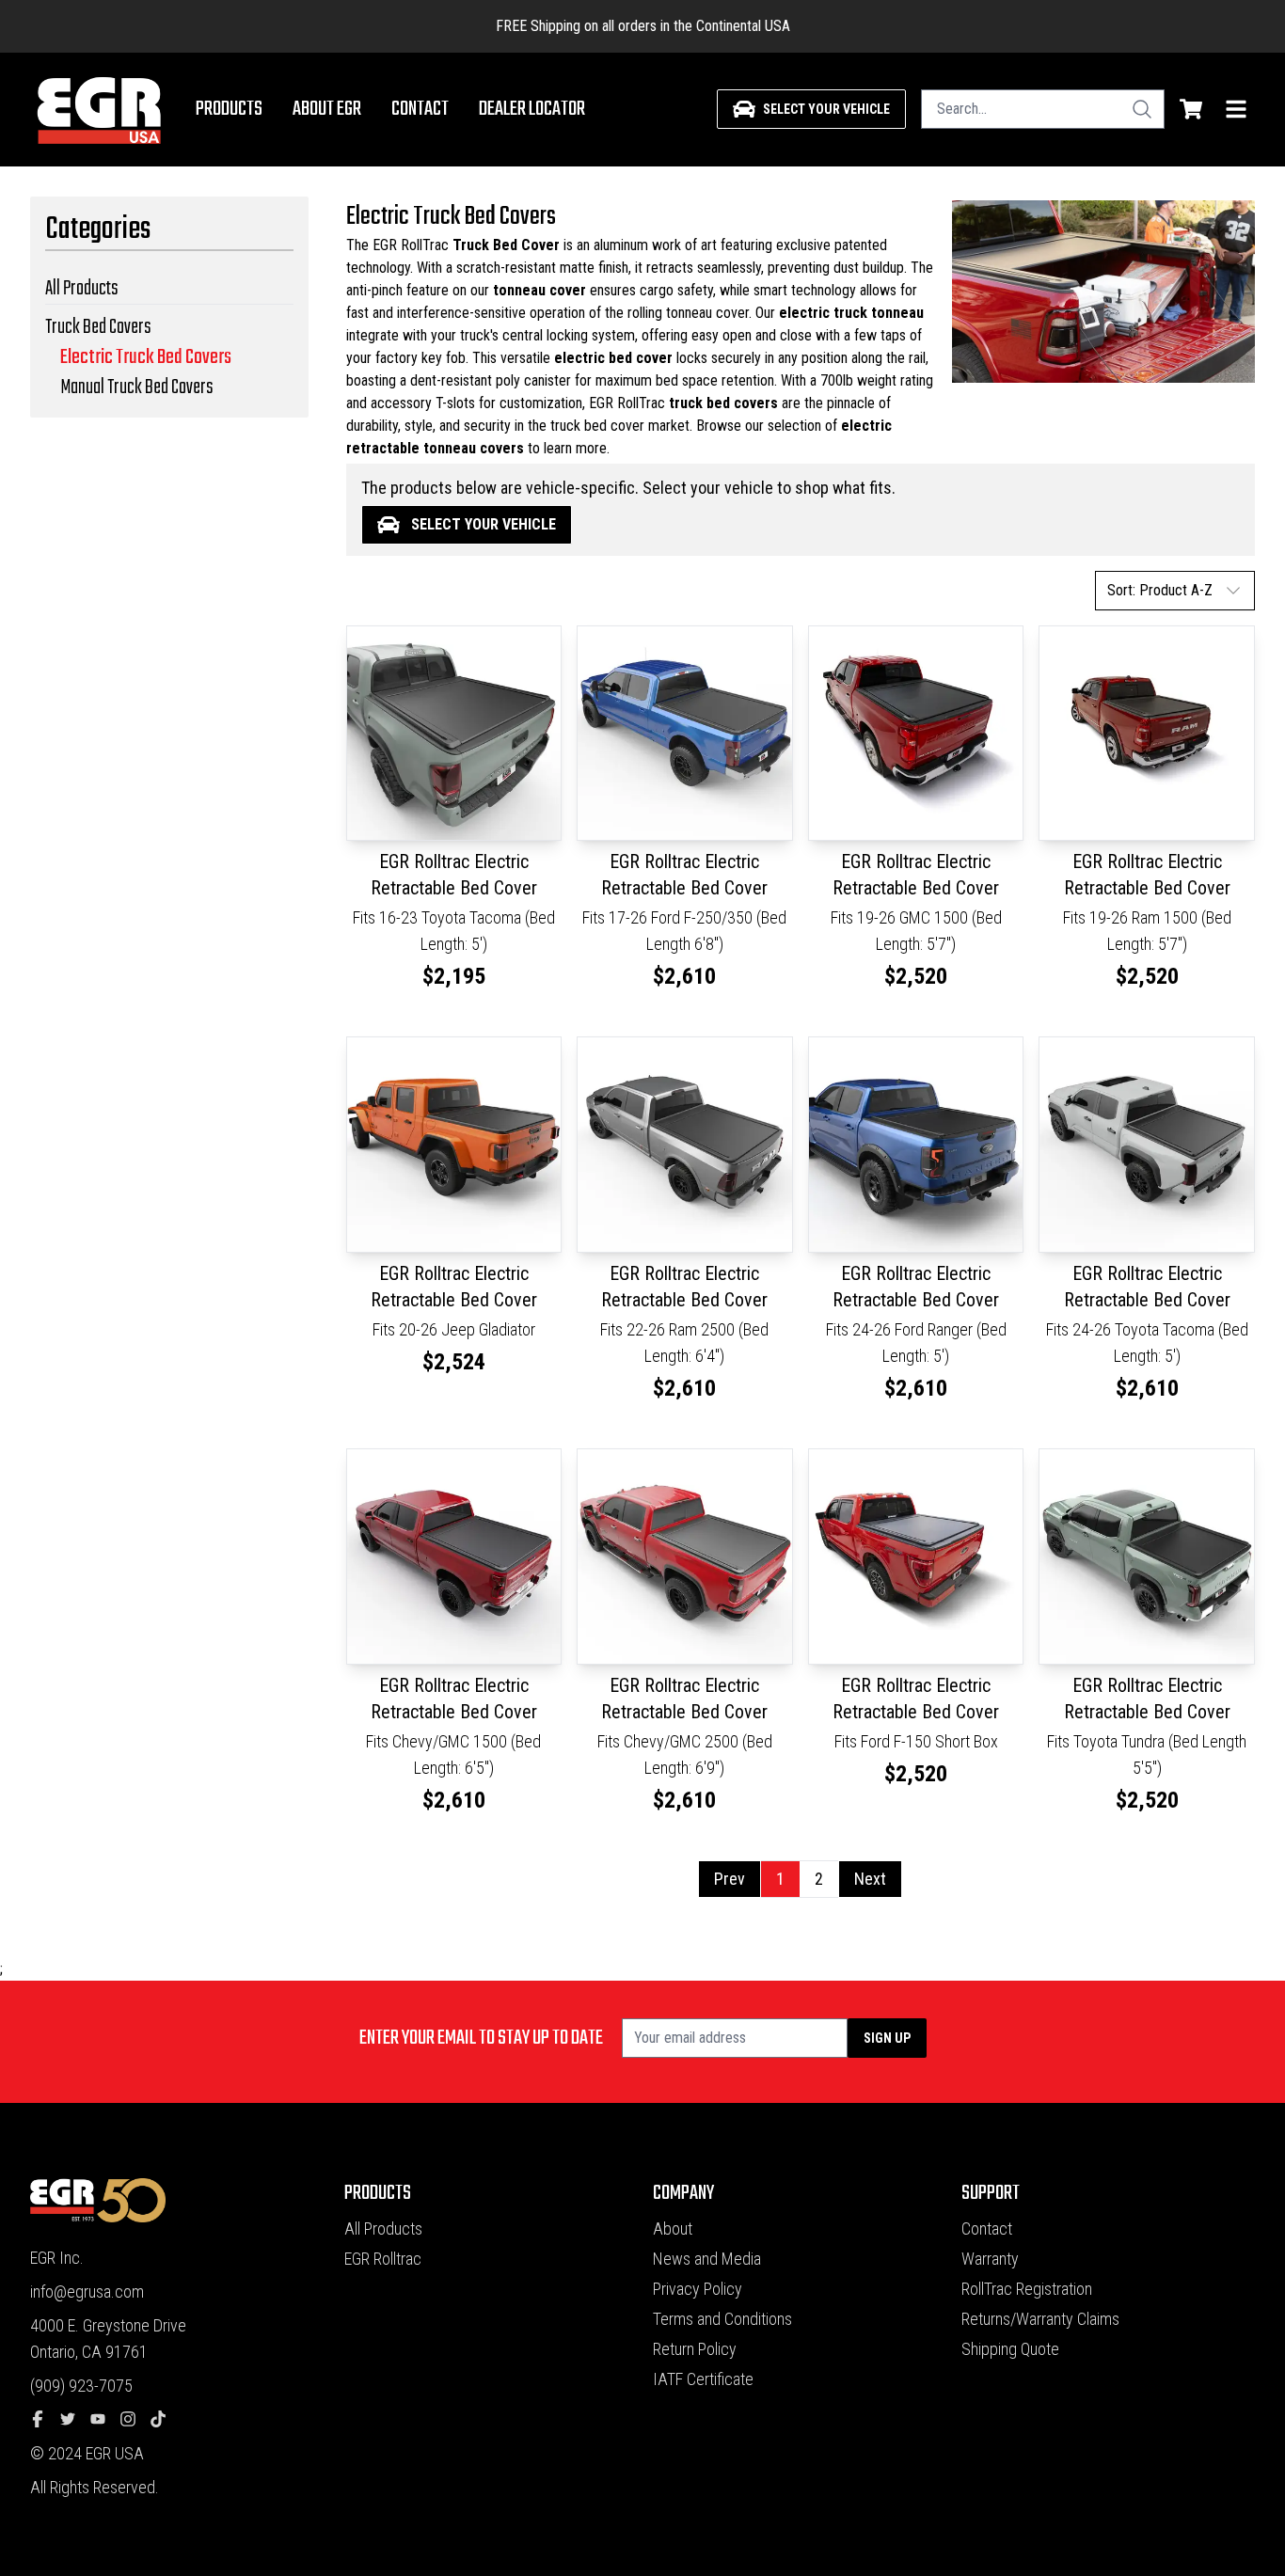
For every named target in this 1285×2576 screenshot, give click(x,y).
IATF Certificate (703, 2379)
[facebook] (45, 2420)
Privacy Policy (698, 2289)
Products (229, 109)
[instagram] (135, 2420)
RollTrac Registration (1027, 2289)
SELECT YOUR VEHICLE (484, 524)
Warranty (990, 2259)
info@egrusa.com (87, 2292)
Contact (420, 109)
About (673, 2228)
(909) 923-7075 (81, 2386)
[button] (1175, 591)
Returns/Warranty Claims (1040, 2319)
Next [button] (870, 1879)
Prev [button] (730, 1879)
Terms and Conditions (722, 2319)
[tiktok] (166, 2420)
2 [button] (819, 1879)
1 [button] (780, 1879)
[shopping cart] (1191, 109)
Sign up (887, 2038)
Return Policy (695, 2349)
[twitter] (75, 2420)
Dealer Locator (532, 109)
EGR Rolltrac (383, 2259)
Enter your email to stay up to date (481, 2038)
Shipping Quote (1010, 2349)
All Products (383, 2228)
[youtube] (105, 2420)
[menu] (1236, 109)
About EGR (327, 109)
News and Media (707, 2259)
